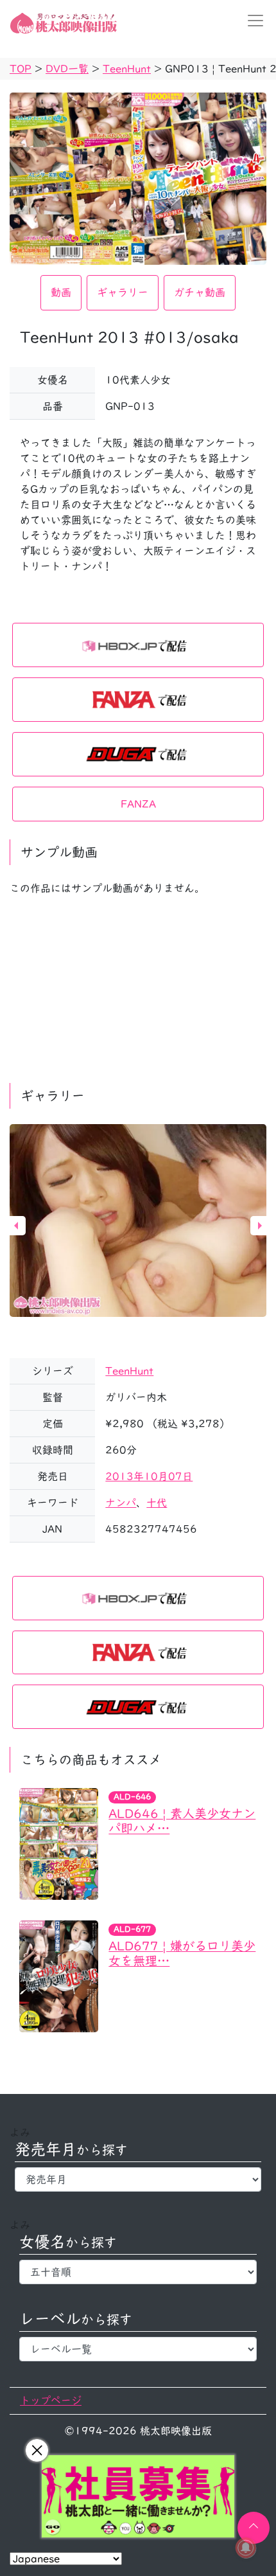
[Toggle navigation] (252, 21)
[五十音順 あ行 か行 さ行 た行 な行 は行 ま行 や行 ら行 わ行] (138, 2272)
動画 (61, 292)
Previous (16, 1226)
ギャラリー (123, 292)
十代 (157, 1503)
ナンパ (121, 1503)
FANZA (138, 804)
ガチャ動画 (200, 292)
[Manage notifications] (246, 2548)
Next (260, 1226)
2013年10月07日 (149, 1476)
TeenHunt (129, 1371)
